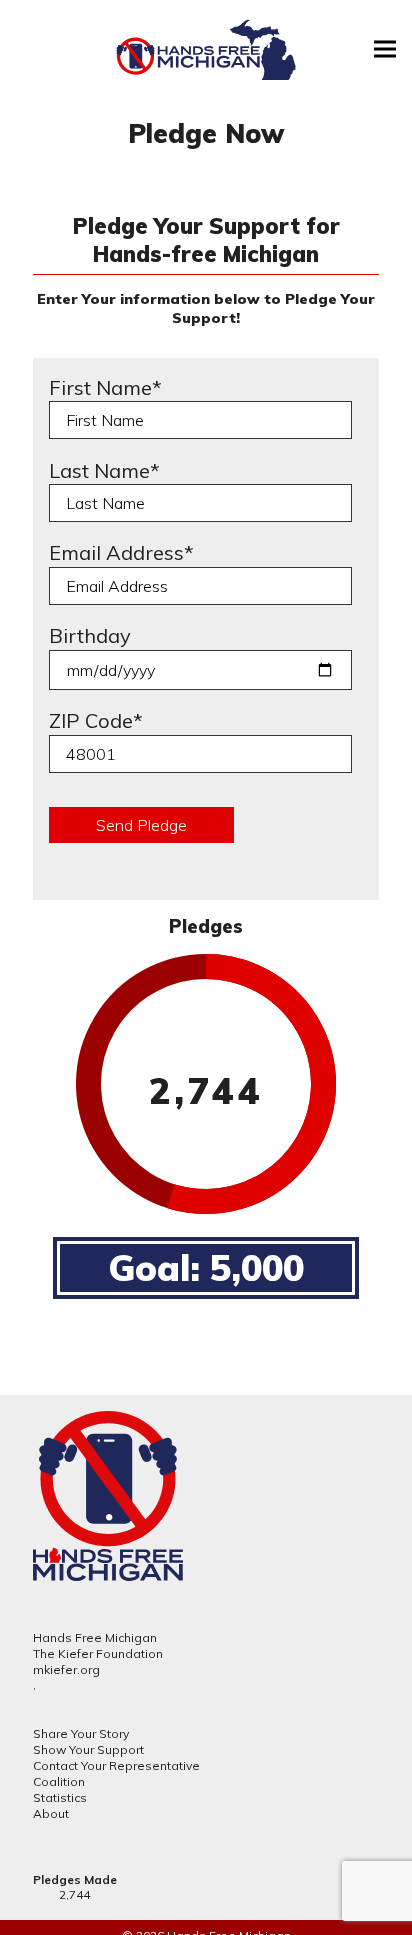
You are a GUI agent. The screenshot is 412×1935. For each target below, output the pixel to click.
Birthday (90, 635)
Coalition (59, 1781)
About (51, 1813)
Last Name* (104, 470)
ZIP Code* (96, 720)
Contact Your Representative (116, 1765)
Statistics (60, 1797)
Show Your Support (88, 1749)
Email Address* (121, 552)
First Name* (105, 387)
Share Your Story (81, 1733)
